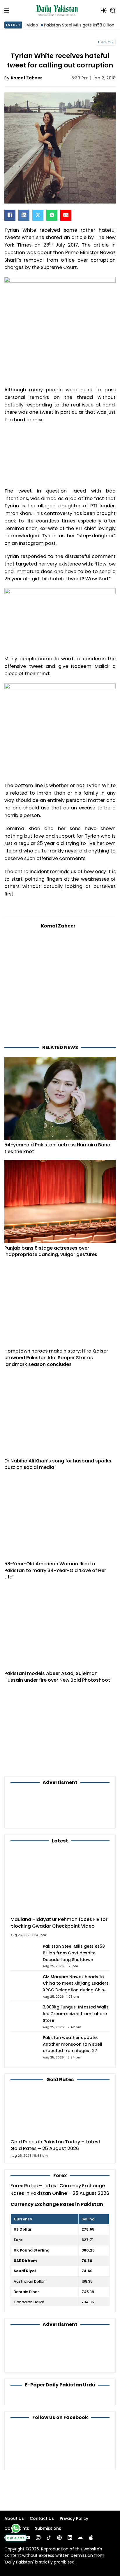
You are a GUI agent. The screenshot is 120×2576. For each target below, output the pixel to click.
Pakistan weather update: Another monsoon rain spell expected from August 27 (73, 2044)
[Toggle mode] (104, 10)
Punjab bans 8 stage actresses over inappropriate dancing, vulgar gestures (51, 1251)
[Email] (66, 215)
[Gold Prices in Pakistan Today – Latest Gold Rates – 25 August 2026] (60, 2111)
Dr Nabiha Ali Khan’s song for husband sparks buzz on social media (58, 1464)
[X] (38, 215)
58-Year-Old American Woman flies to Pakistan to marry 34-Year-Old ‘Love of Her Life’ (55, 1570)
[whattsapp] (16, 2528)
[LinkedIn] (24, 215)
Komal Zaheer (27, 78)
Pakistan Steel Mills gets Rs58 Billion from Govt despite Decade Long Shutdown (74, 1953)
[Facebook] (10, 215)
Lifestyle (106, 42)
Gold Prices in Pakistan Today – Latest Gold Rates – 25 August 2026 (55, 2145)
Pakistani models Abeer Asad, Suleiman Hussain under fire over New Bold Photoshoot (57, 1677)
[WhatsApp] (52, 215)
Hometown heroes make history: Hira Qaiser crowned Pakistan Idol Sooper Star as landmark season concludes (56, 1357)
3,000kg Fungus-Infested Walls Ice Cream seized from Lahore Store (76, 2014)
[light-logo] (58, 10)
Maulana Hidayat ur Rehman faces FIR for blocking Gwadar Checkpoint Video (59, 1923)
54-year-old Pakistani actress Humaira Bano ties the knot (57, 1148)
